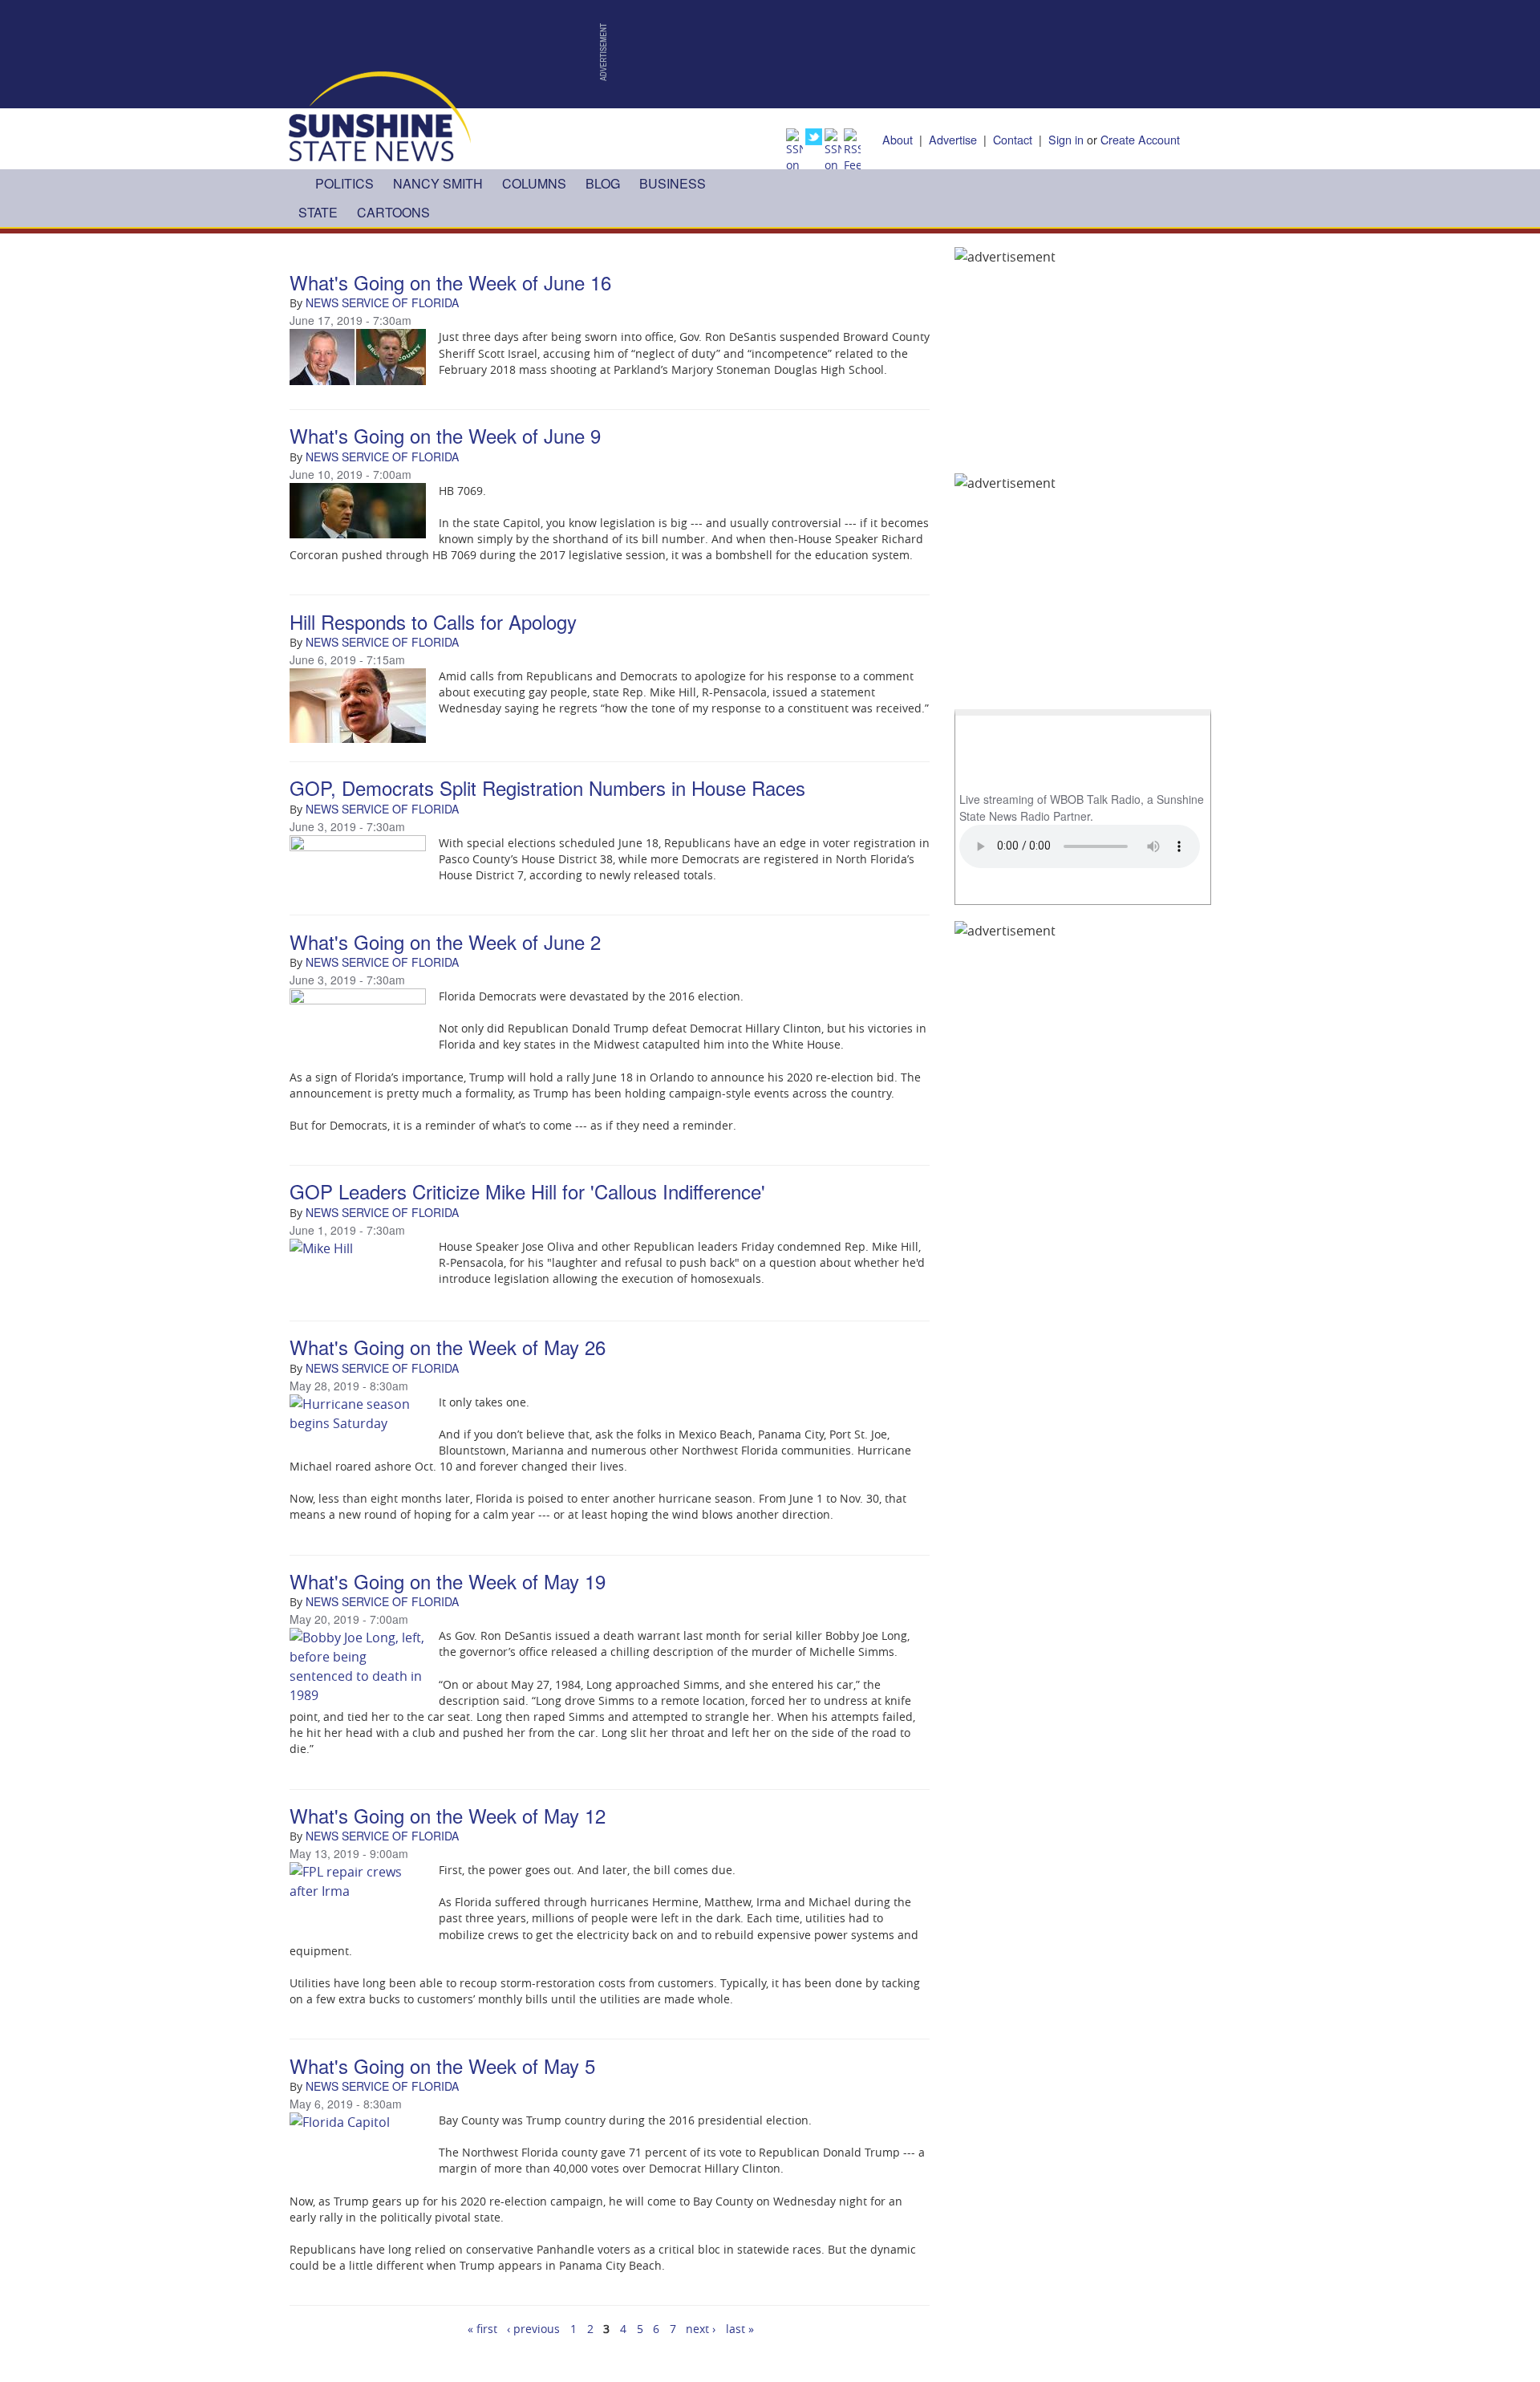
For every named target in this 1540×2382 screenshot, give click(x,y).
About (898, 139)
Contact (1013, 139)
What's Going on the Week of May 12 (448, 1815)
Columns (534, 183)
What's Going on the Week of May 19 (448, 1581)
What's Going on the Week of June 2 (445, 941)
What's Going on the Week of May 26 (448, 1347)
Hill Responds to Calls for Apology (433, 621)
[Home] (380, 115)
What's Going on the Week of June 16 (450, 282)
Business (673, 183)
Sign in (1066, 139)
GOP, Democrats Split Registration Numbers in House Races (547, 787)
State (318, 212)
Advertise (953, 139)
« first (482, 2329)
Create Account (1140, 139)
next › (701, 2329)
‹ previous (533, 2329)
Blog (603, 183)
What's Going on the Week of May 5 (442, 2065)
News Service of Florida (382, 302)
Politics (344, 183)
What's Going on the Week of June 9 (445, 435)
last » (740, 2329)
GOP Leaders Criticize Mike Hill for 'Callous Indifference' (527, 1191)
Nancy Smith (438, 183)
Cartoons (393, 212)
